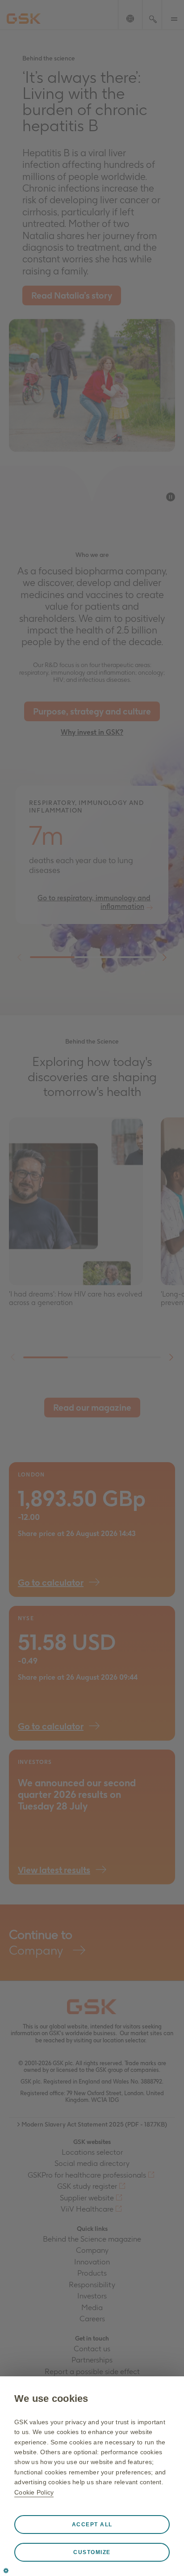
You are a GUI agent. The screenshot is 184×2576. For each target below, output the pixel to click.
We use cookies (51, 2398)
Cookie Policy (34, 2492)
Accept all (92, 2525)
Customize (92, 2552)
